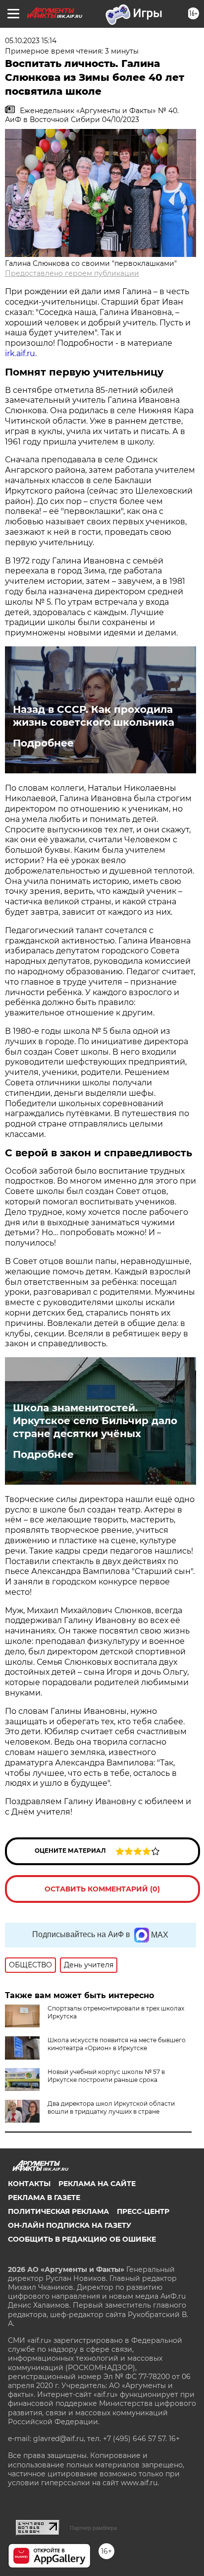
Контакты (29, 2184)
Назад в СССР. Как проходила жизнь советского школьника (94, 716)
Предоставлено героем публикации (72, 273)
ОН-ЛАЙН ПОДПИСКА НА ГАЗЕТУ (70, 2225)
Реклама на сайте (97, 2184)
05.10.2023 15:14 (31, 41)
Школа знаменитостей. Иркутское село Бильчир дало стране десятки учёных (95, 1421)
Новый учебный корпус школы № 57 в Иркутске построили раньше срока (106, 2076)
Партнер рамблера (93, 2528)
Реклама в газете (44, 2198)
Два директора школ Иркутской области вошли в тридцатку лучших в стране (111, 2107)
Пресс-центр (143, 2211)
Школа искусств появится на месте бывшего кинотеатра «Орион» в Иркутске (117, 2044)
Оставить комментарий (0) (102, 1889)
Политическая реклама (58, 2211)
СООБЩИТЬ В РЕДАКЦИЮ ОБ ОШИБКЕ (82, 2239)
